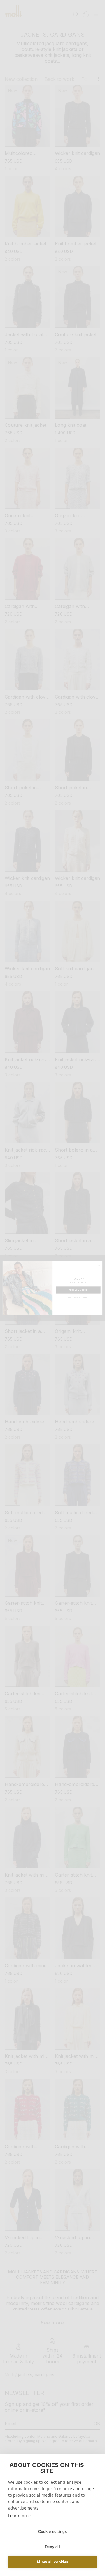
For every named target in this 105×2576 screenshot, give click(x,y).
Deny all (52, 2547)
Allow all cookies (52, 2562)
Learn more (19, 2516)
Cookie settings (53, 2532)
